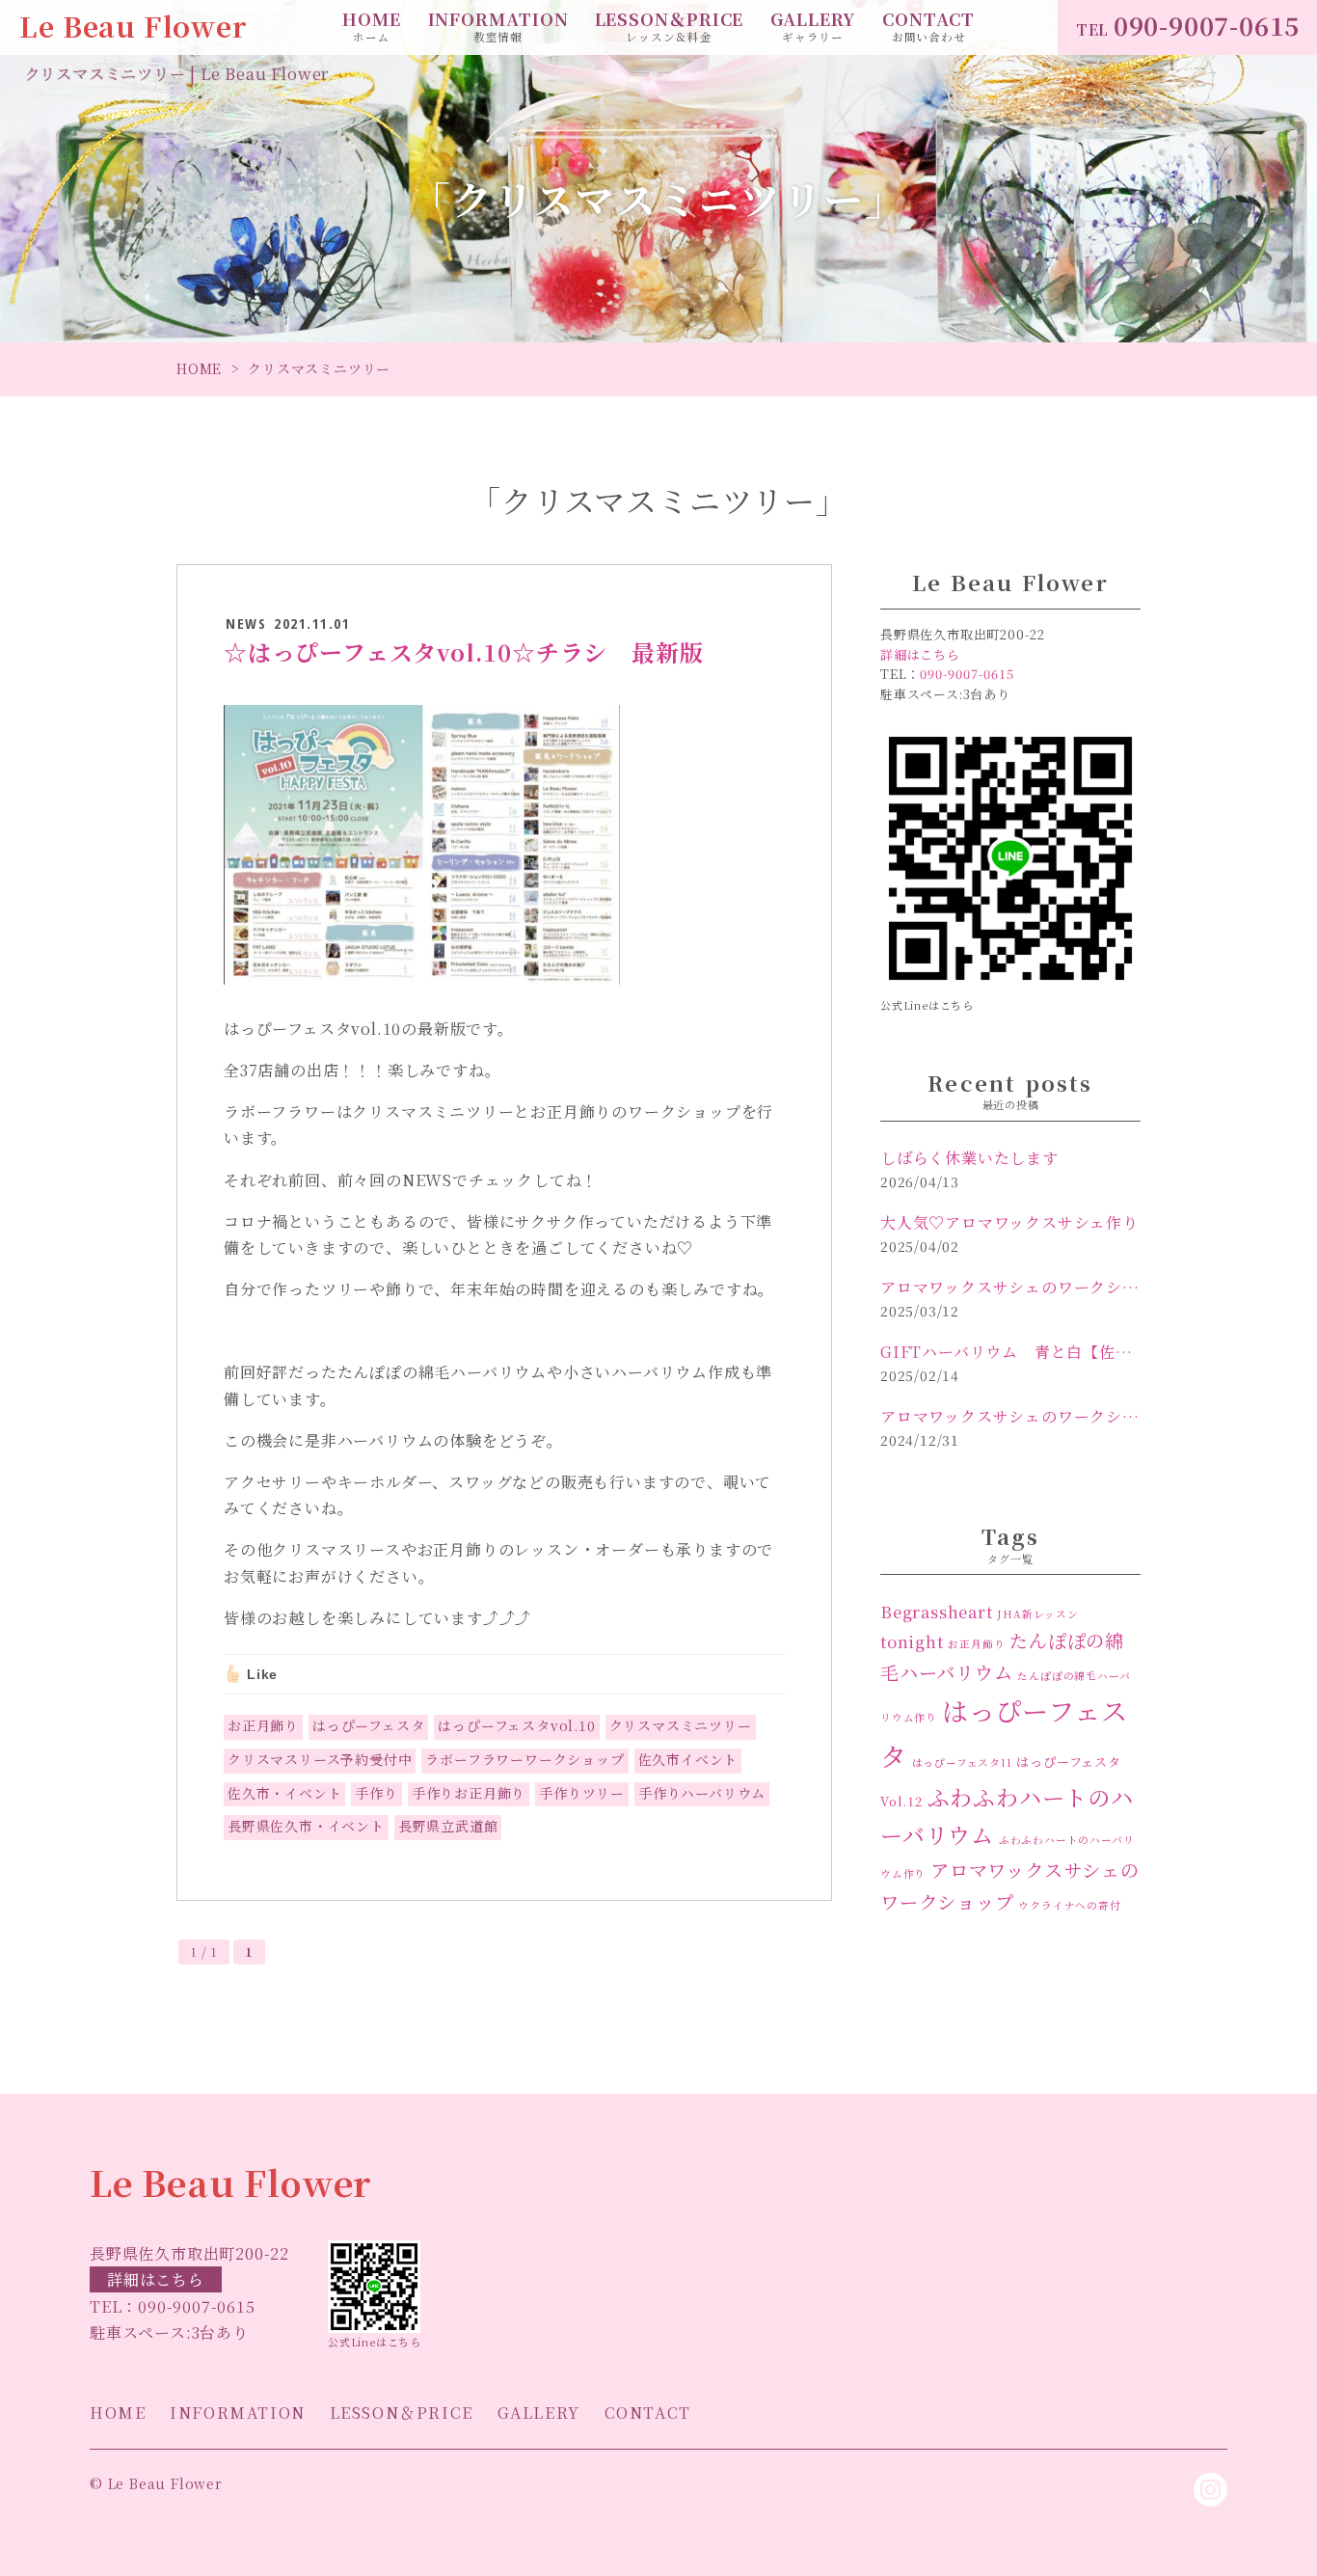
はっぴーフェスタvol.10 (516, 1725)
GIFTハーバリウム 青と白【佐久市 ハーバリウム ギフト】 (1010, 1352)
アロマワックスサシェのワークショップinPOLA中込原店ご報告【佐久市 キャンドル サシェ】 (1010, 1416)
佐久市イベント (688, 1759)
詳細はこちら (156, 2279)
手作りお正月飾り (469, 1793)
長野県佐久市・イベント (306, 1826)
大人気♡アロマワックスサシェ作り (1009, 1222)
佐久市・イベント (284, 1793)
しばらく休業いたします (969, 1158)
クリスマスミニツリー (681, 1725)
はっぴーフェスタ (368, 1725)
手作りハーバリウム (702, 1793)
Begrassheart (937, 1612)
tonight (912, 1641)
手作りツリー (582, 1793)
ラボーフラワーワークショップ (524, 1759)
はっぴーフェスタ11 (962, 1763)
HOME (372, 26)
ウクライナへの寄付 (1069, 1905)
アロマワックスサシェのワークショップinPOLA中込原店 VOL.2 (1010, 1287)
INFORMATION (498, 26)
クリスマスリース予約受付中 (320, 1759)
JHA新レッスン (1037, 1614)
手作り (376, 1793)
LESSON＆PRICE (670, 26)
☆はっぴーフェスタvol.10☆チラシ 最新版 (463, 651)
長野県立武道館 (448, 1826)
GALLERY (813, 26)
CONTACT (928, 26)
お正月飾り (263, 1725)
